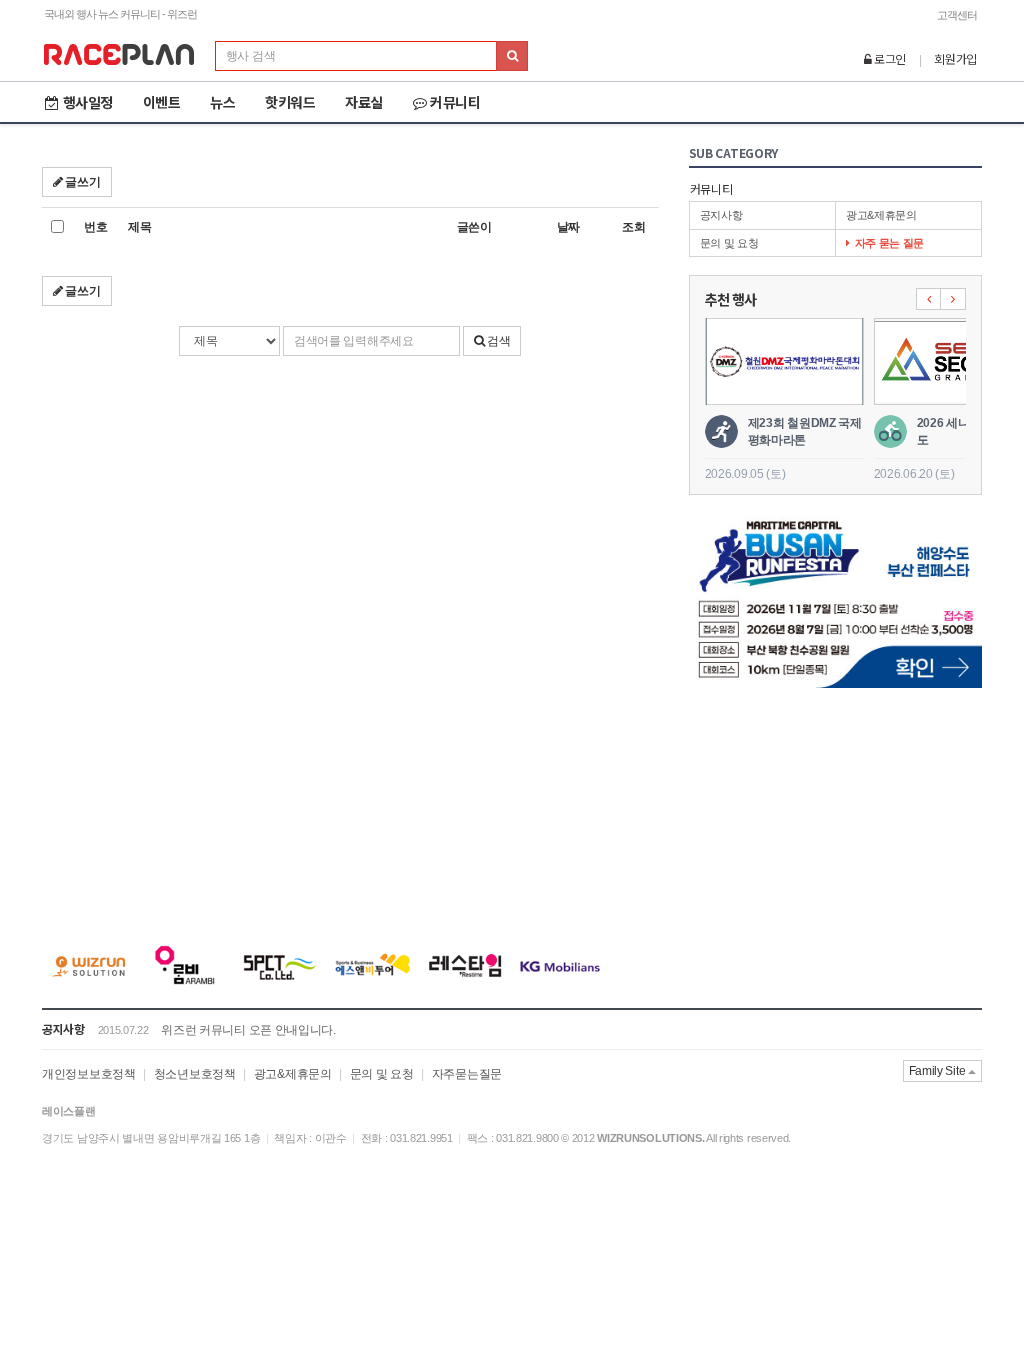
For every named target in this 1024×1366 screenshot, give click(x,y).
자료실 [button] (364, 102)
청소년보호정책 (195, 1074)
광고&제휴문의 (881, 215)
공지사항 (721, 215)
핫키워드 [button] (290, 102)
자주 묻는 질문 (890, 243)
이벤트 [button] (162, 102)
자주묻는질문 (467, 1074)
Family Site (938, 1071)
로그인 (888, 58)
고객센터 (957, 15)
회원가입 (955, 58)
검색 (497, 341)
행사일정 (88, 102)
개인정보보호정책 (89, 1074)
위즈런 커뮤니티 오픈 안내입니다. (248, 1030)
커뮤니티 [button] (455, 102)
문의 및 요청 (729, 243)
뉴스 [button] (222, 102)
